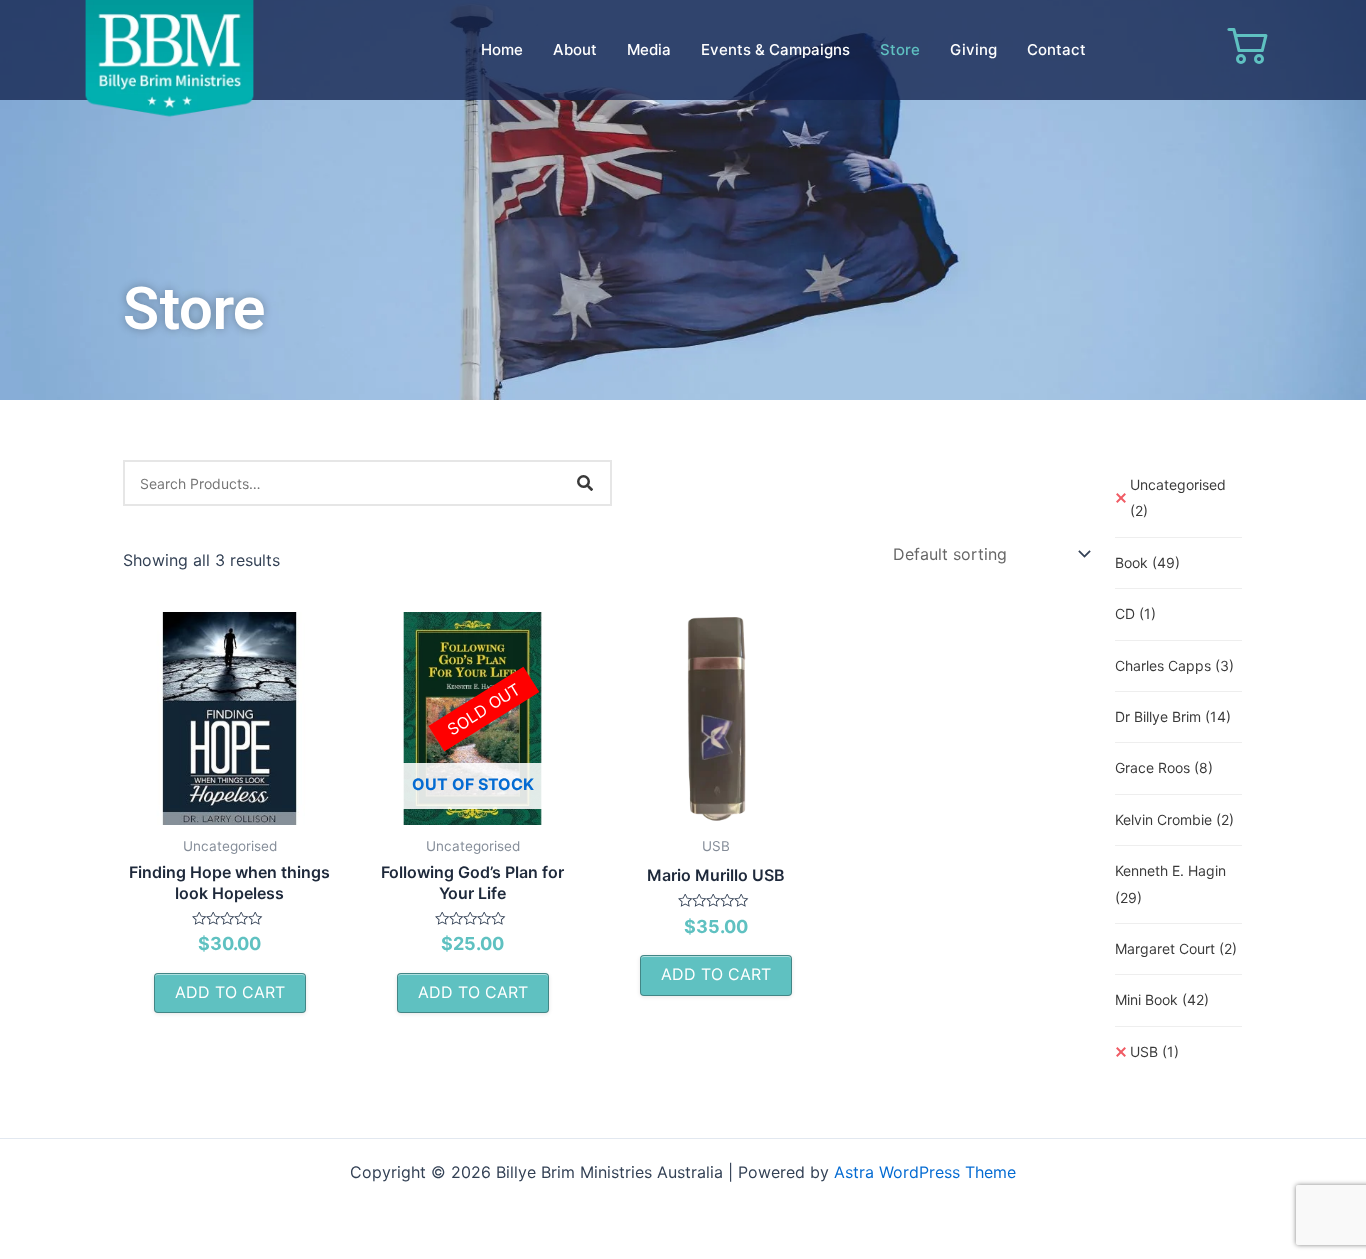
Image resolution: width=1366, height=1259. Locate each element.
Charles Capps (1174, 665)
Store (900, 49)
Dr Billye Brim (1173, 716)
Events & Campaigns (775, 49)
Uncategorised (1178, 497)
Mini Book (1162, 999)
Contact (1056, 49)
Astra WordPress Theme (925, 1172)
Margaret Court (1176, 948)
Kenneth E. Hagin (1170, 883)
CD (1135, 613)
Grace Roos (1164, 767)
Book (1147, 562)
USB (1154, 1051)
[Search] (585, 483)
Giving (973, 49)
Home (502, 49)
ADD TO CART (230, 992)
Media (649, 49)
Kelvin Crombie (1174, 819)
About (575, 49)
